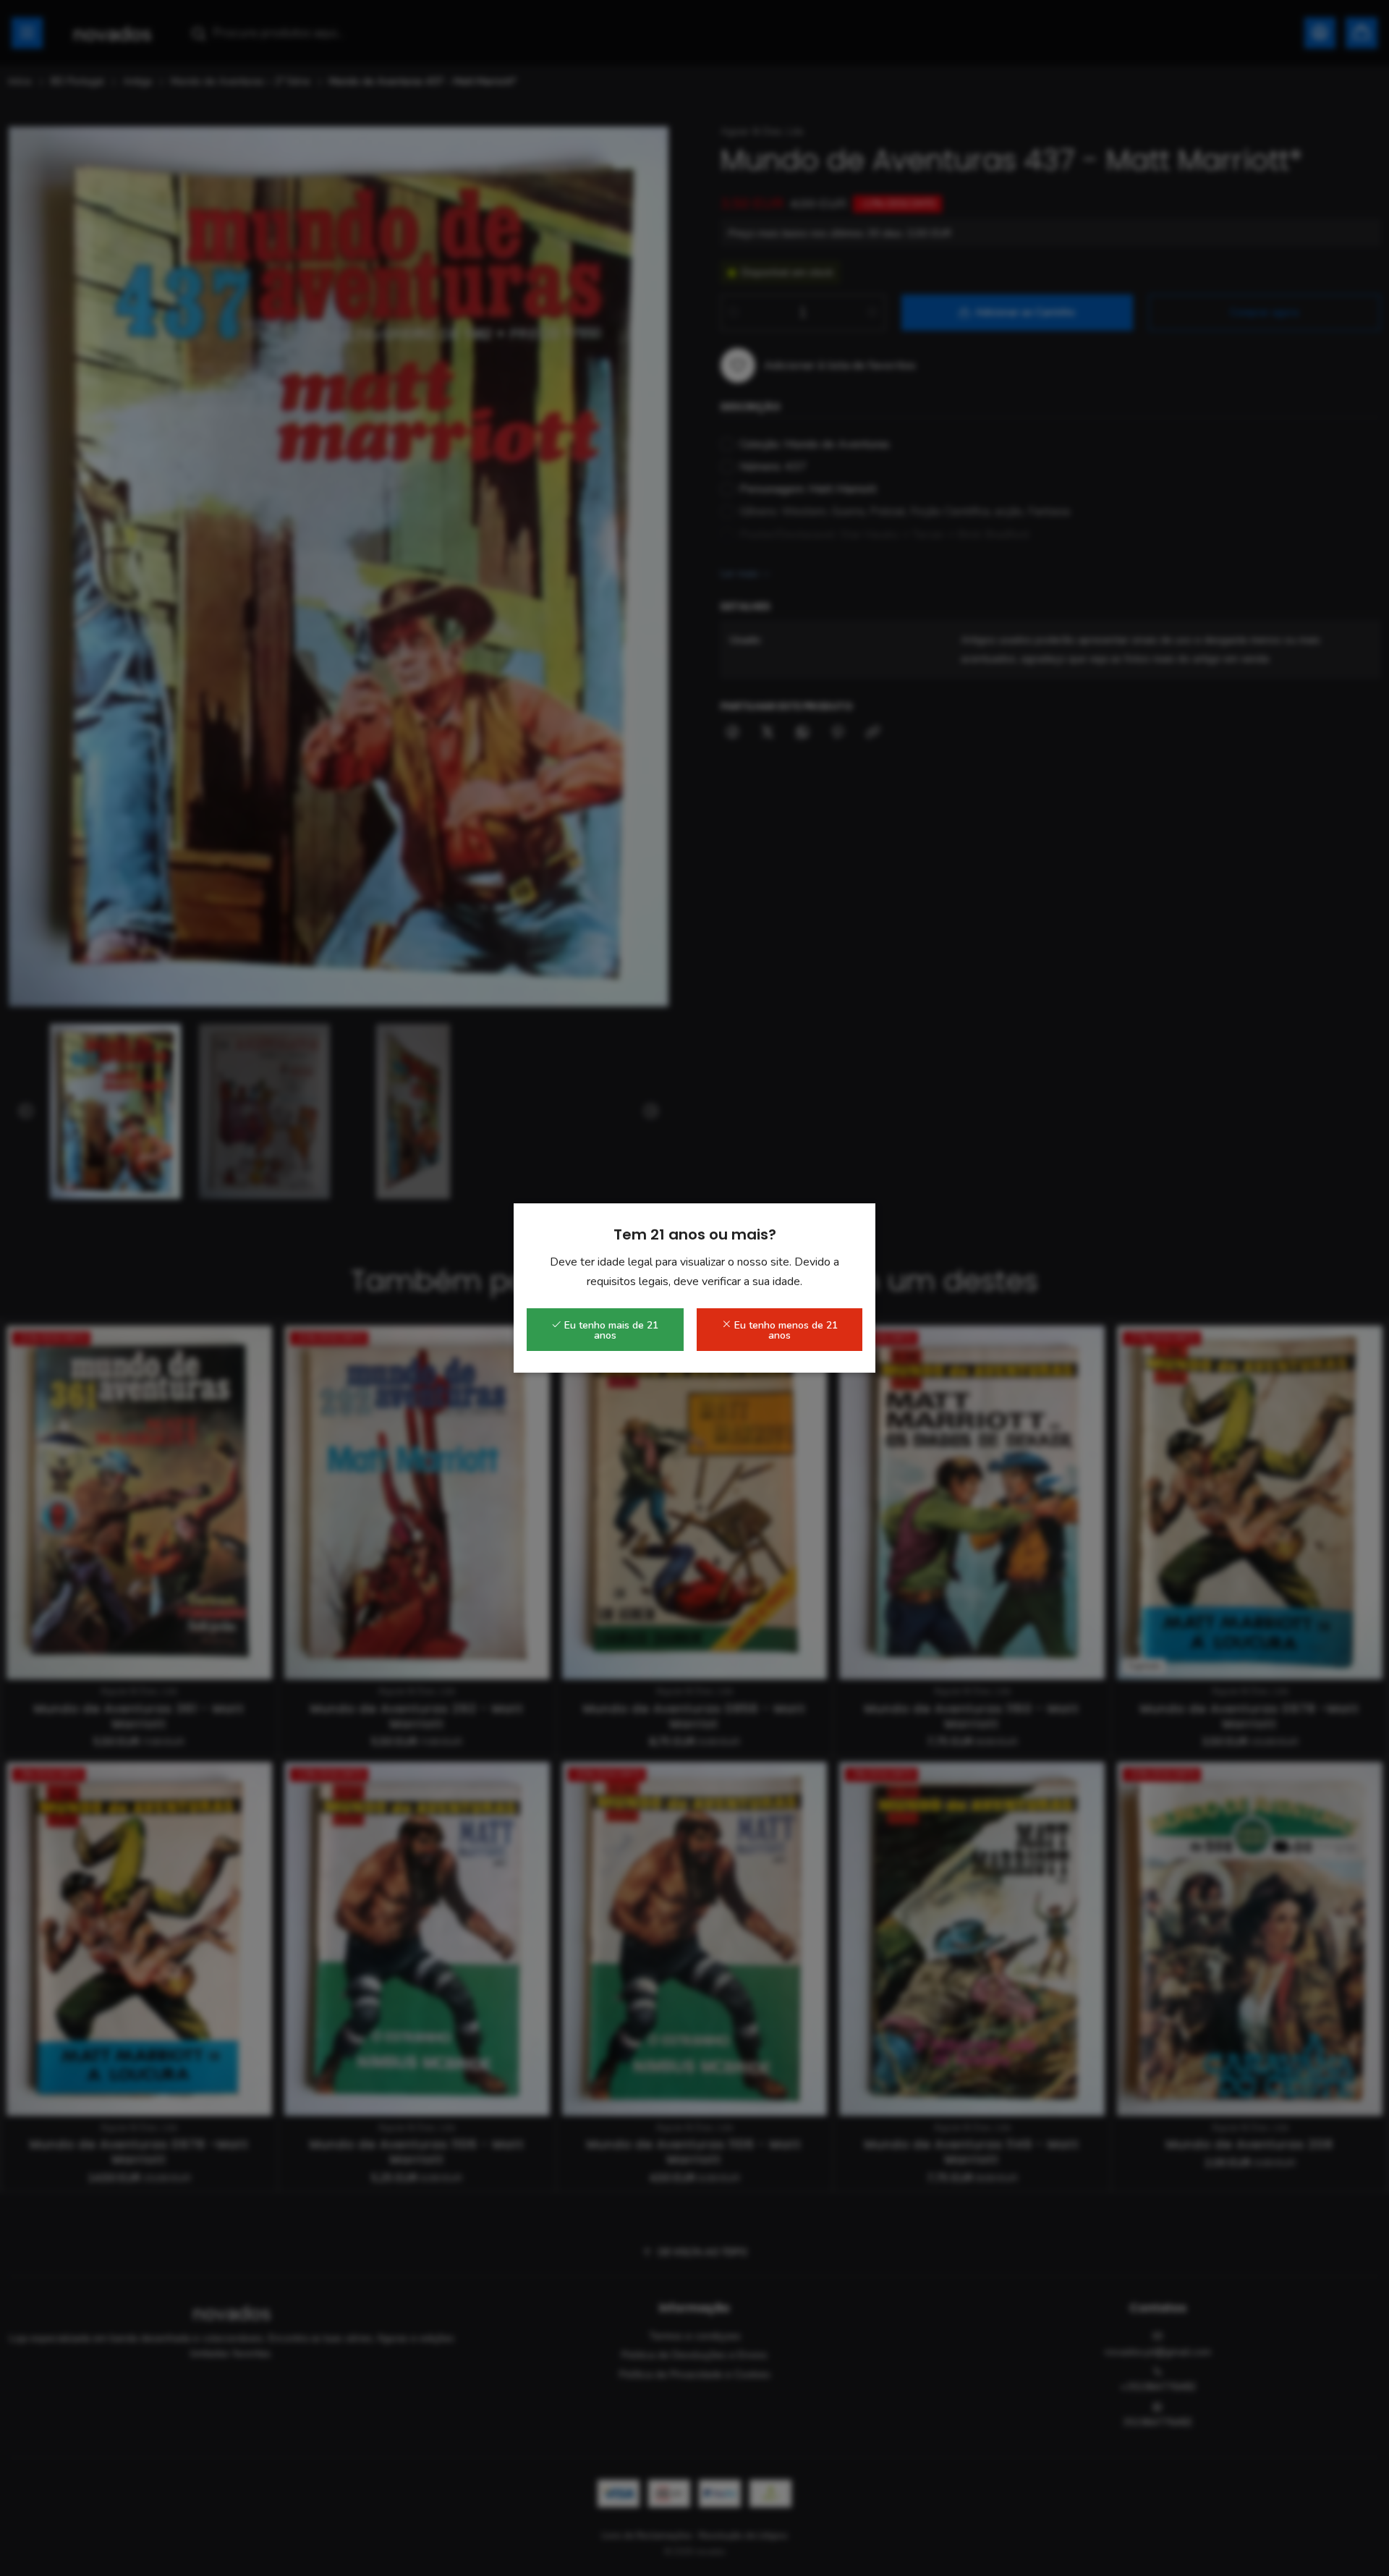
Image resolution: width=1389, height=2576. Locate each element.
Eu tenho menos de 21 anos (785, 1330)
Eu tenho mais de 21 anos (610, 1330)
